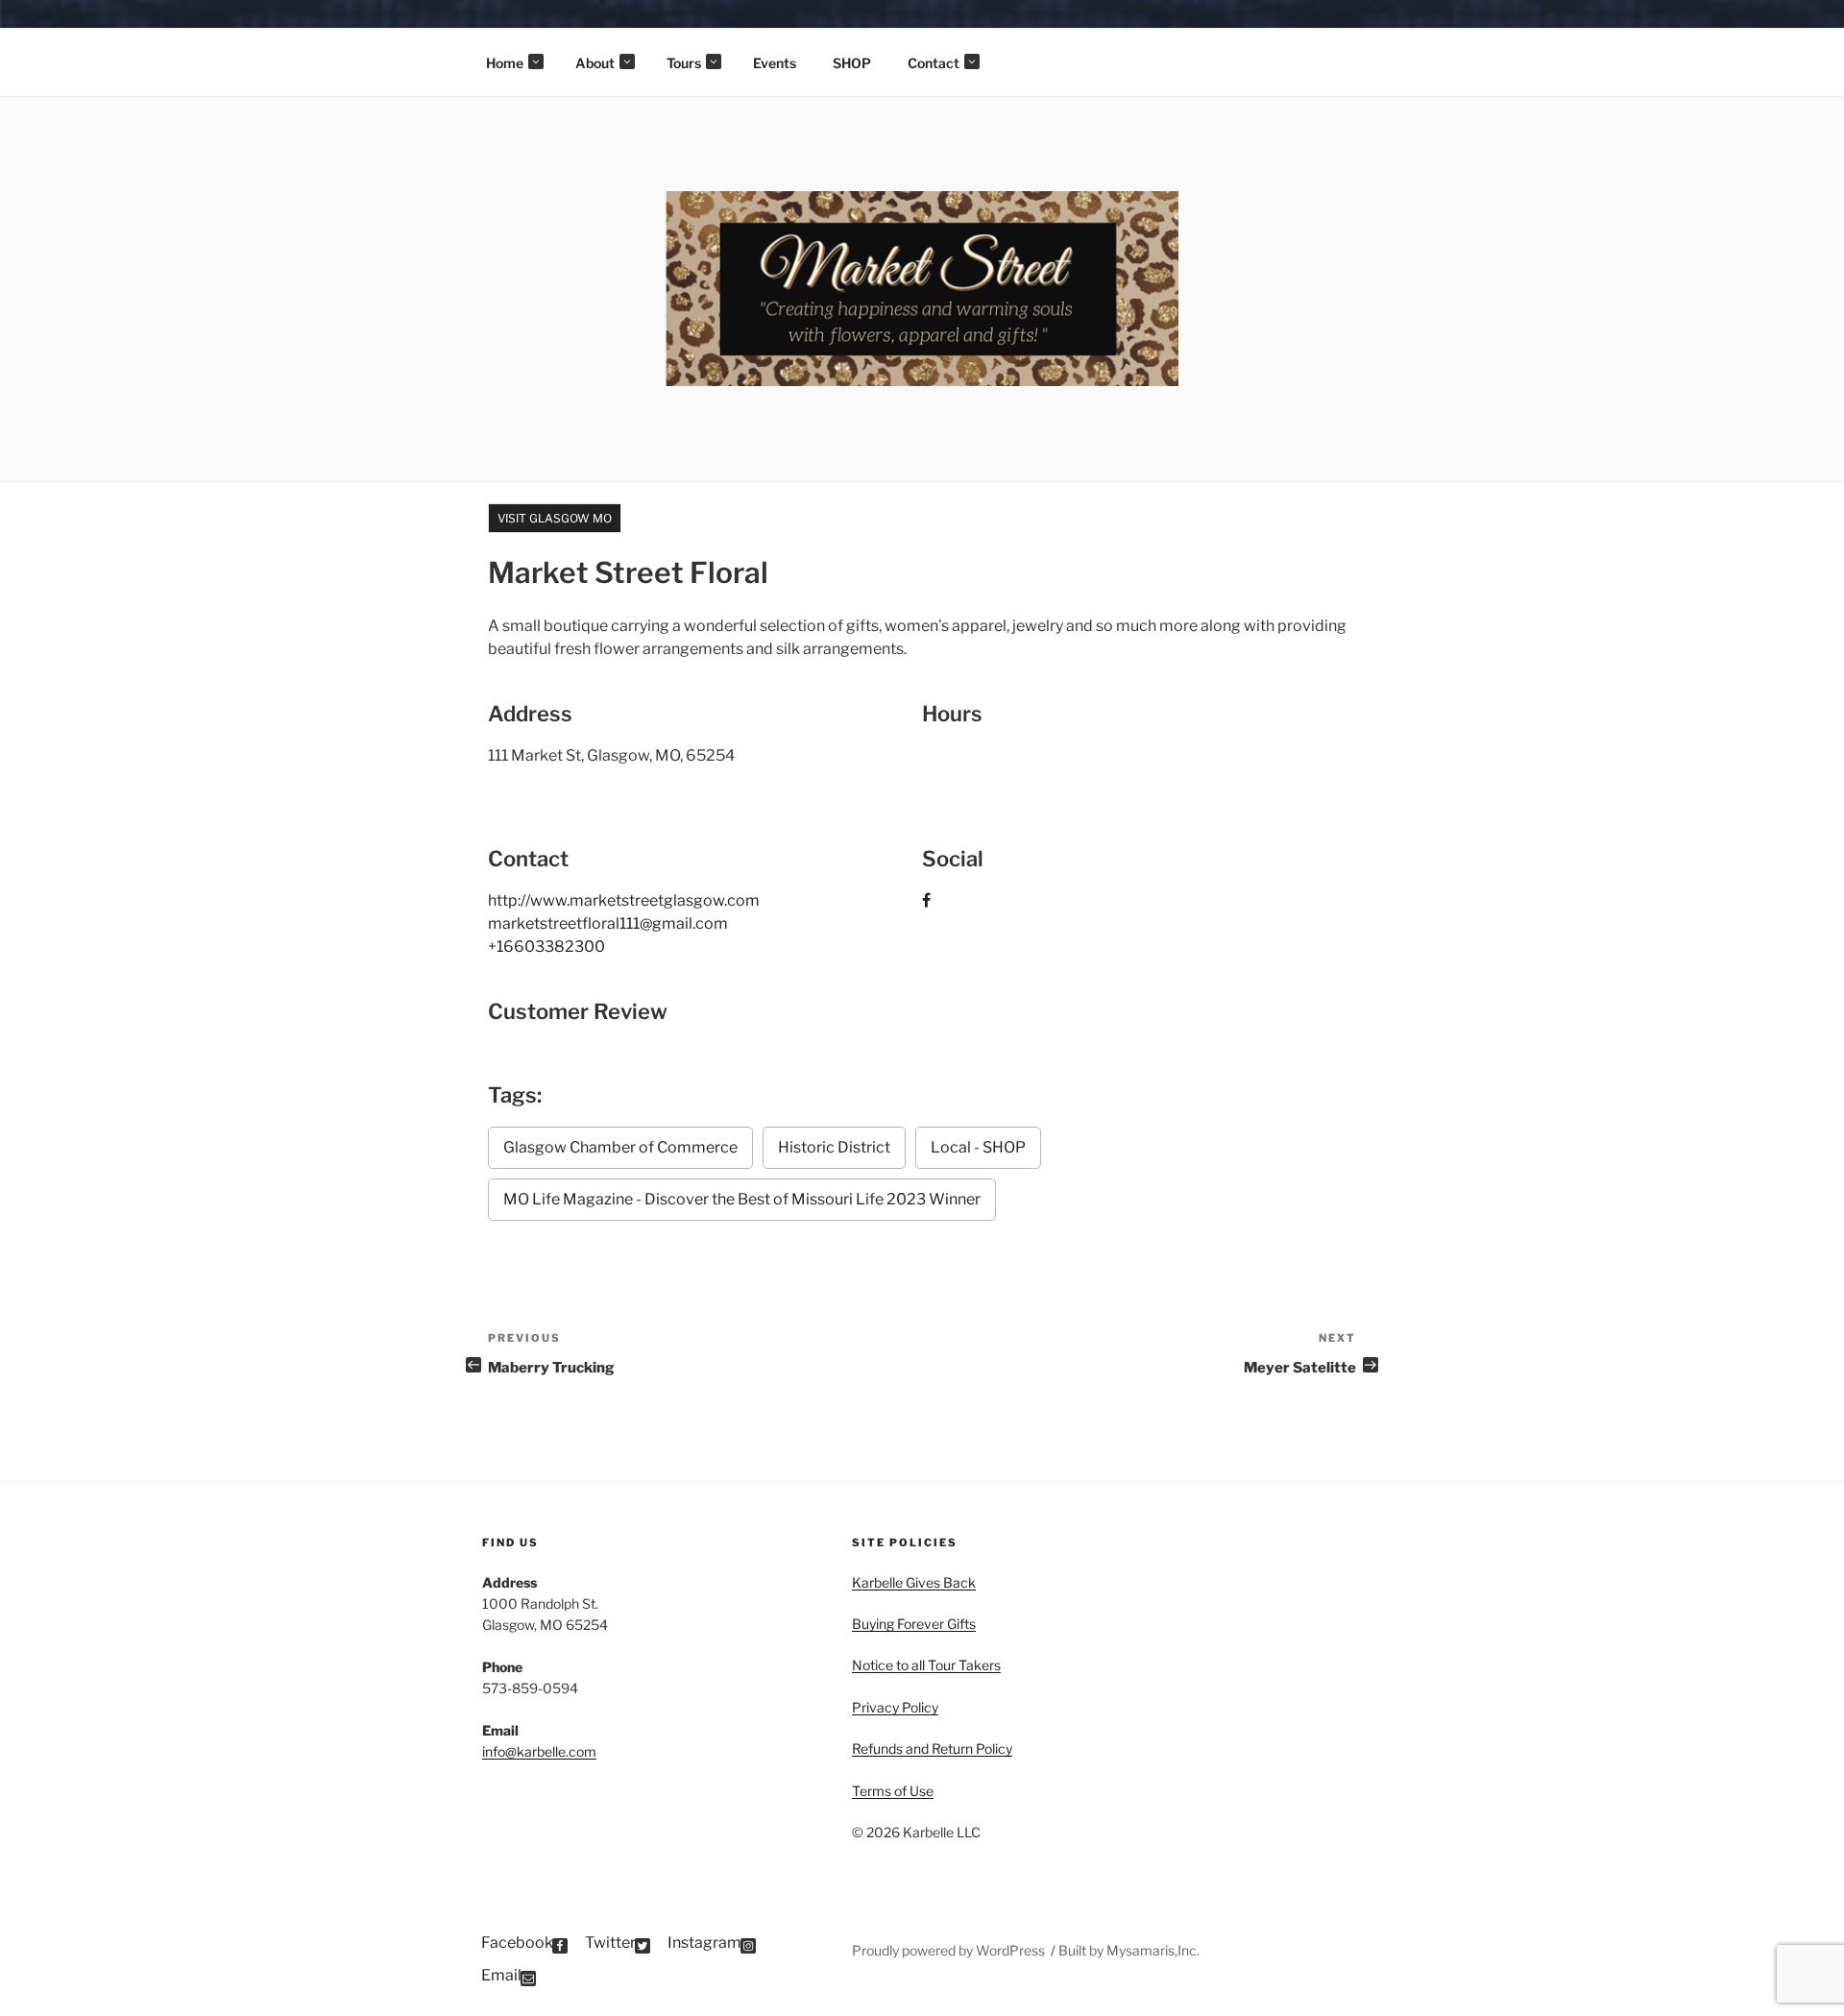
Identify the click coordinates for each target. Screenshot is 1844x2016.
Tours (684, 63)
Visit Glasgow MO (555, 518)
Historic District (834, 1147)
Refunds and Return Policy (932, 1749)
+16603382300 (546, 947)
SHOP (852, 63)
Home (505, 63)
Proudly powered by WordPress (950, 1950)
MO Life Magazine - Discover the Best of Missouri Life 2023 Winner (742, 1199)
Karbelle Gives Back (914, 1582)
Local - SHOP (978, 1147)
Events (775, 63)
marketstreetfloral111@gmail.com (608, 923)
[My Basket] (1802, 29)
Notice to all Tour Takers (926, 1665)
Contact (934, 63)
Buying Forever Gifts (914, 1624)
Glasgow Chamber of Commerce (620, 1147)
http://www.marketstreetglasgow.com (624, 900)
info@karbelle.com (539, 1751)
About (595, 63)
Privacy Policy (895, 1707)
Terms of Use (893, 1791)
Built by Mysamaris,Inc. (1129, 1950)
